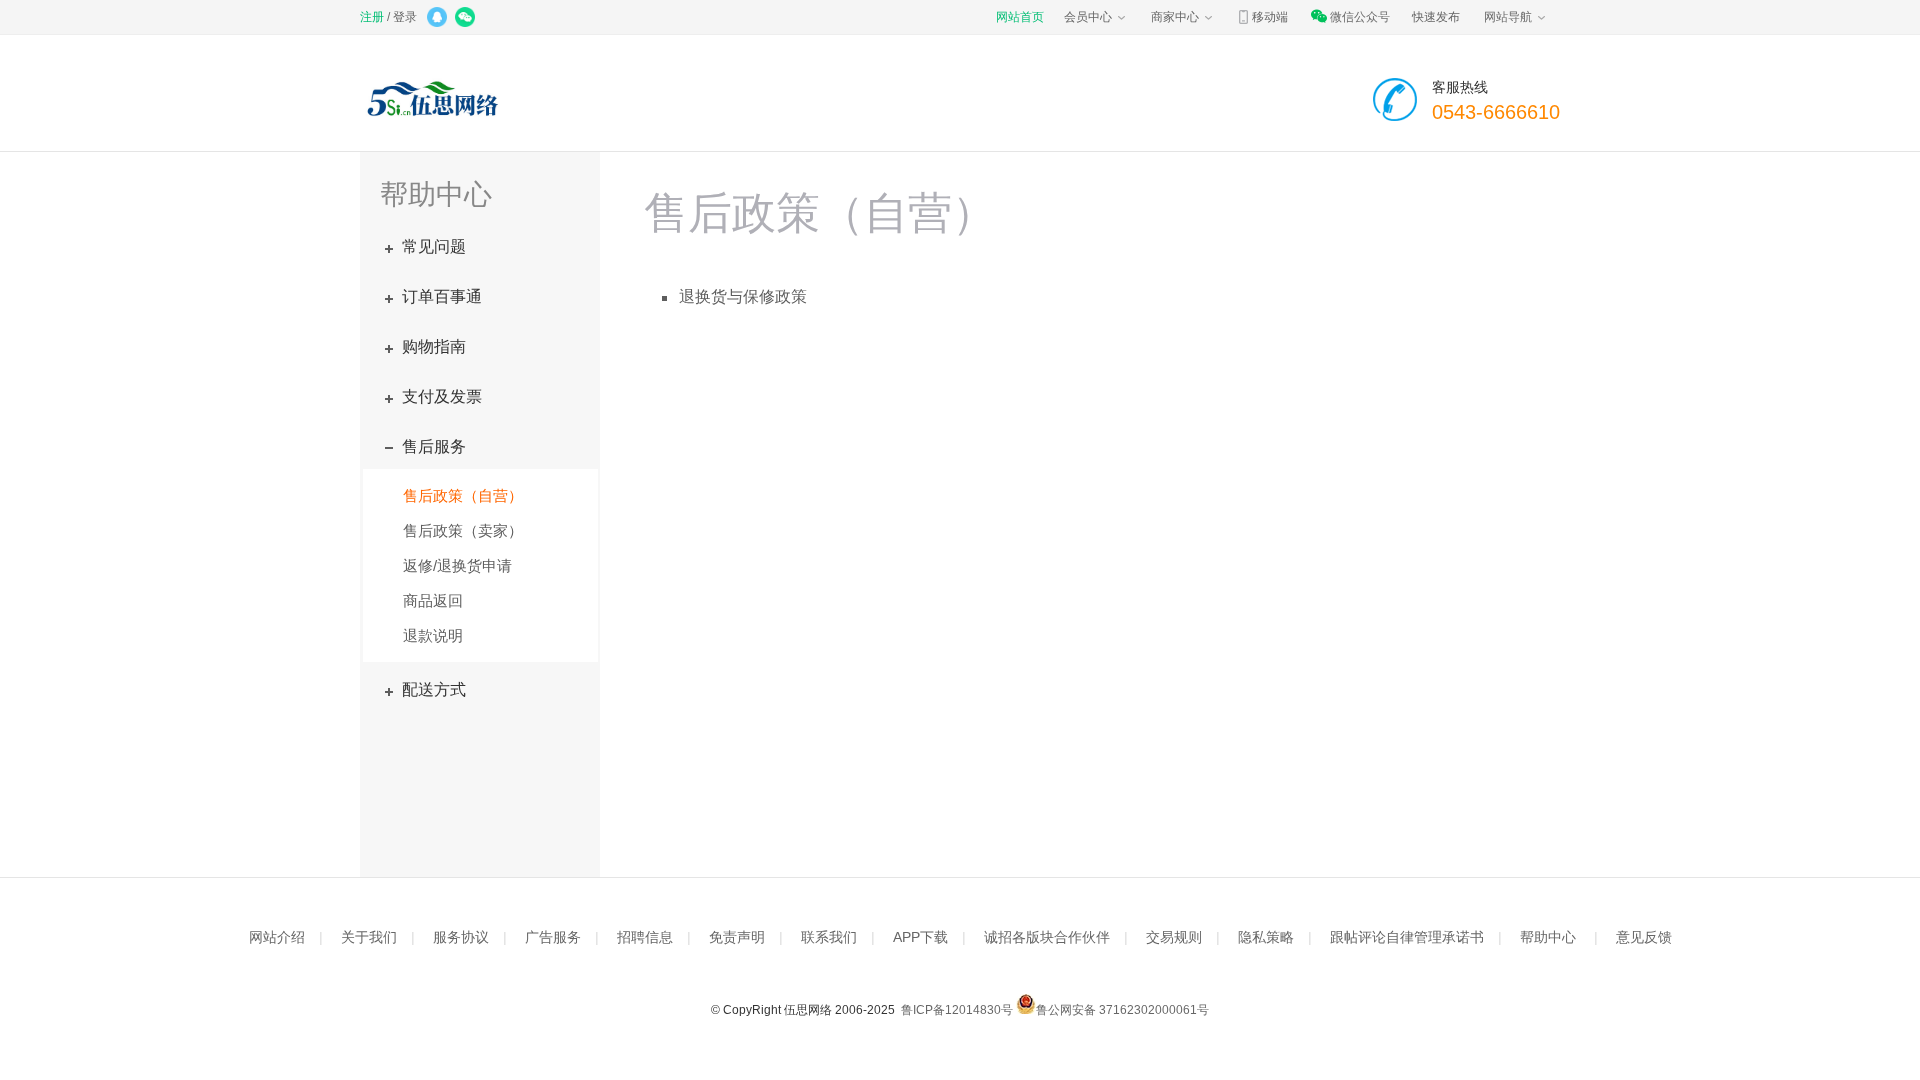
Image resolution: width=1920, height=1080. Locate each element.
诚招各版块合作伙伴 (1047, 937)
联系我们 (829, 937)
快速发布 (1436, 17)
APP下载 (920, 937)
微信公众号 (1360, 17)
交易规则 (1174, 937)
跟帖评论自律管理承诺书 (1407, 937)
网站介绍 (277, 937)
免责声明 (737, 937)
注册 (372, 17)
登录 (405, 17)
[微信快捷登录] (466, 19)
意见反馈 (1644, 937)
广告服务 (553, 937)
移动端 (1270, 17)
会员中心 (1088, 17)
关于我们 (369, 937)
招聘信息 (645, 937)
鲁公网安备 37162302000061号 (1122, 1010)
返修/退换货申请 (457, 565)
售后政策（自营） (463, 495)
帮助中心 (1548, 937)
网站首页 (1020, 17)
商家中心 (1175, 17)
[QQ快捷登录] (438, 19)
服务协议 (461, 937)
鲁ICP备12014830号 (955, 1010)
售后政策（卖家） (463, 530)
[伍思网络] (437, 100)
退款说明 (433, 635)
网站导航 (1508, 17)
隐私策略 (1266, 937)
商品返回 (433, 600)
